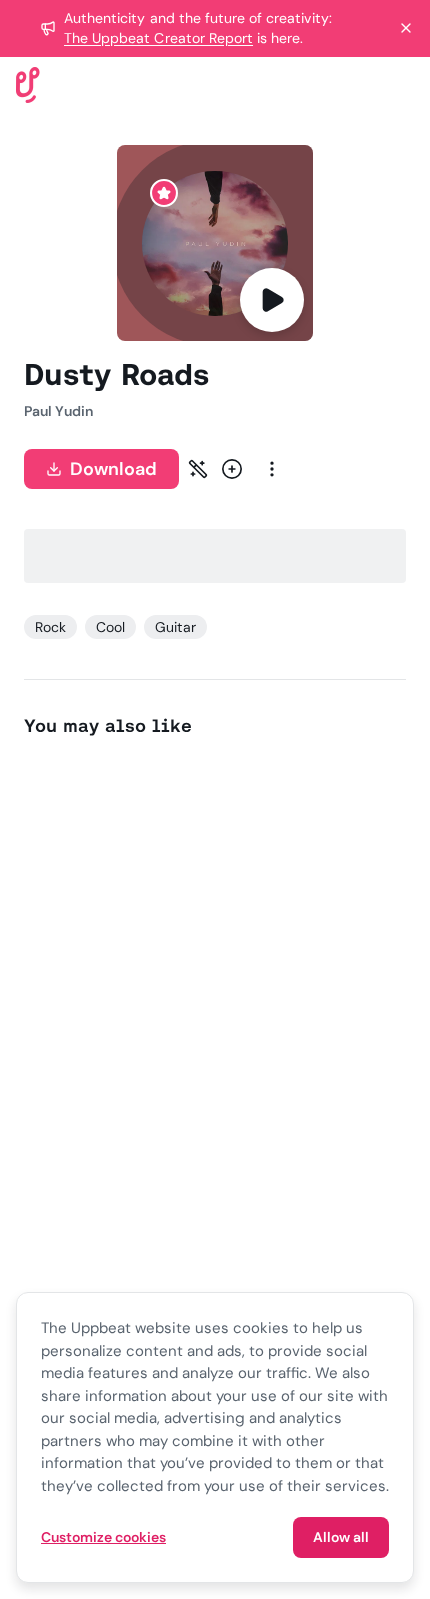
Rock (50, 627)
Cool (110, 627)
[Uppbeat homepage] (28, 83)
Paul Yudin (58, 411)
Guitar (175, 627)
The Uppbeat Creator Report (158, 38)
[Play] (272, 300)
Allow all (341, 1537)
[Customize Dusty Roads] (198, 469)
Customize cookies (103, 1537)
